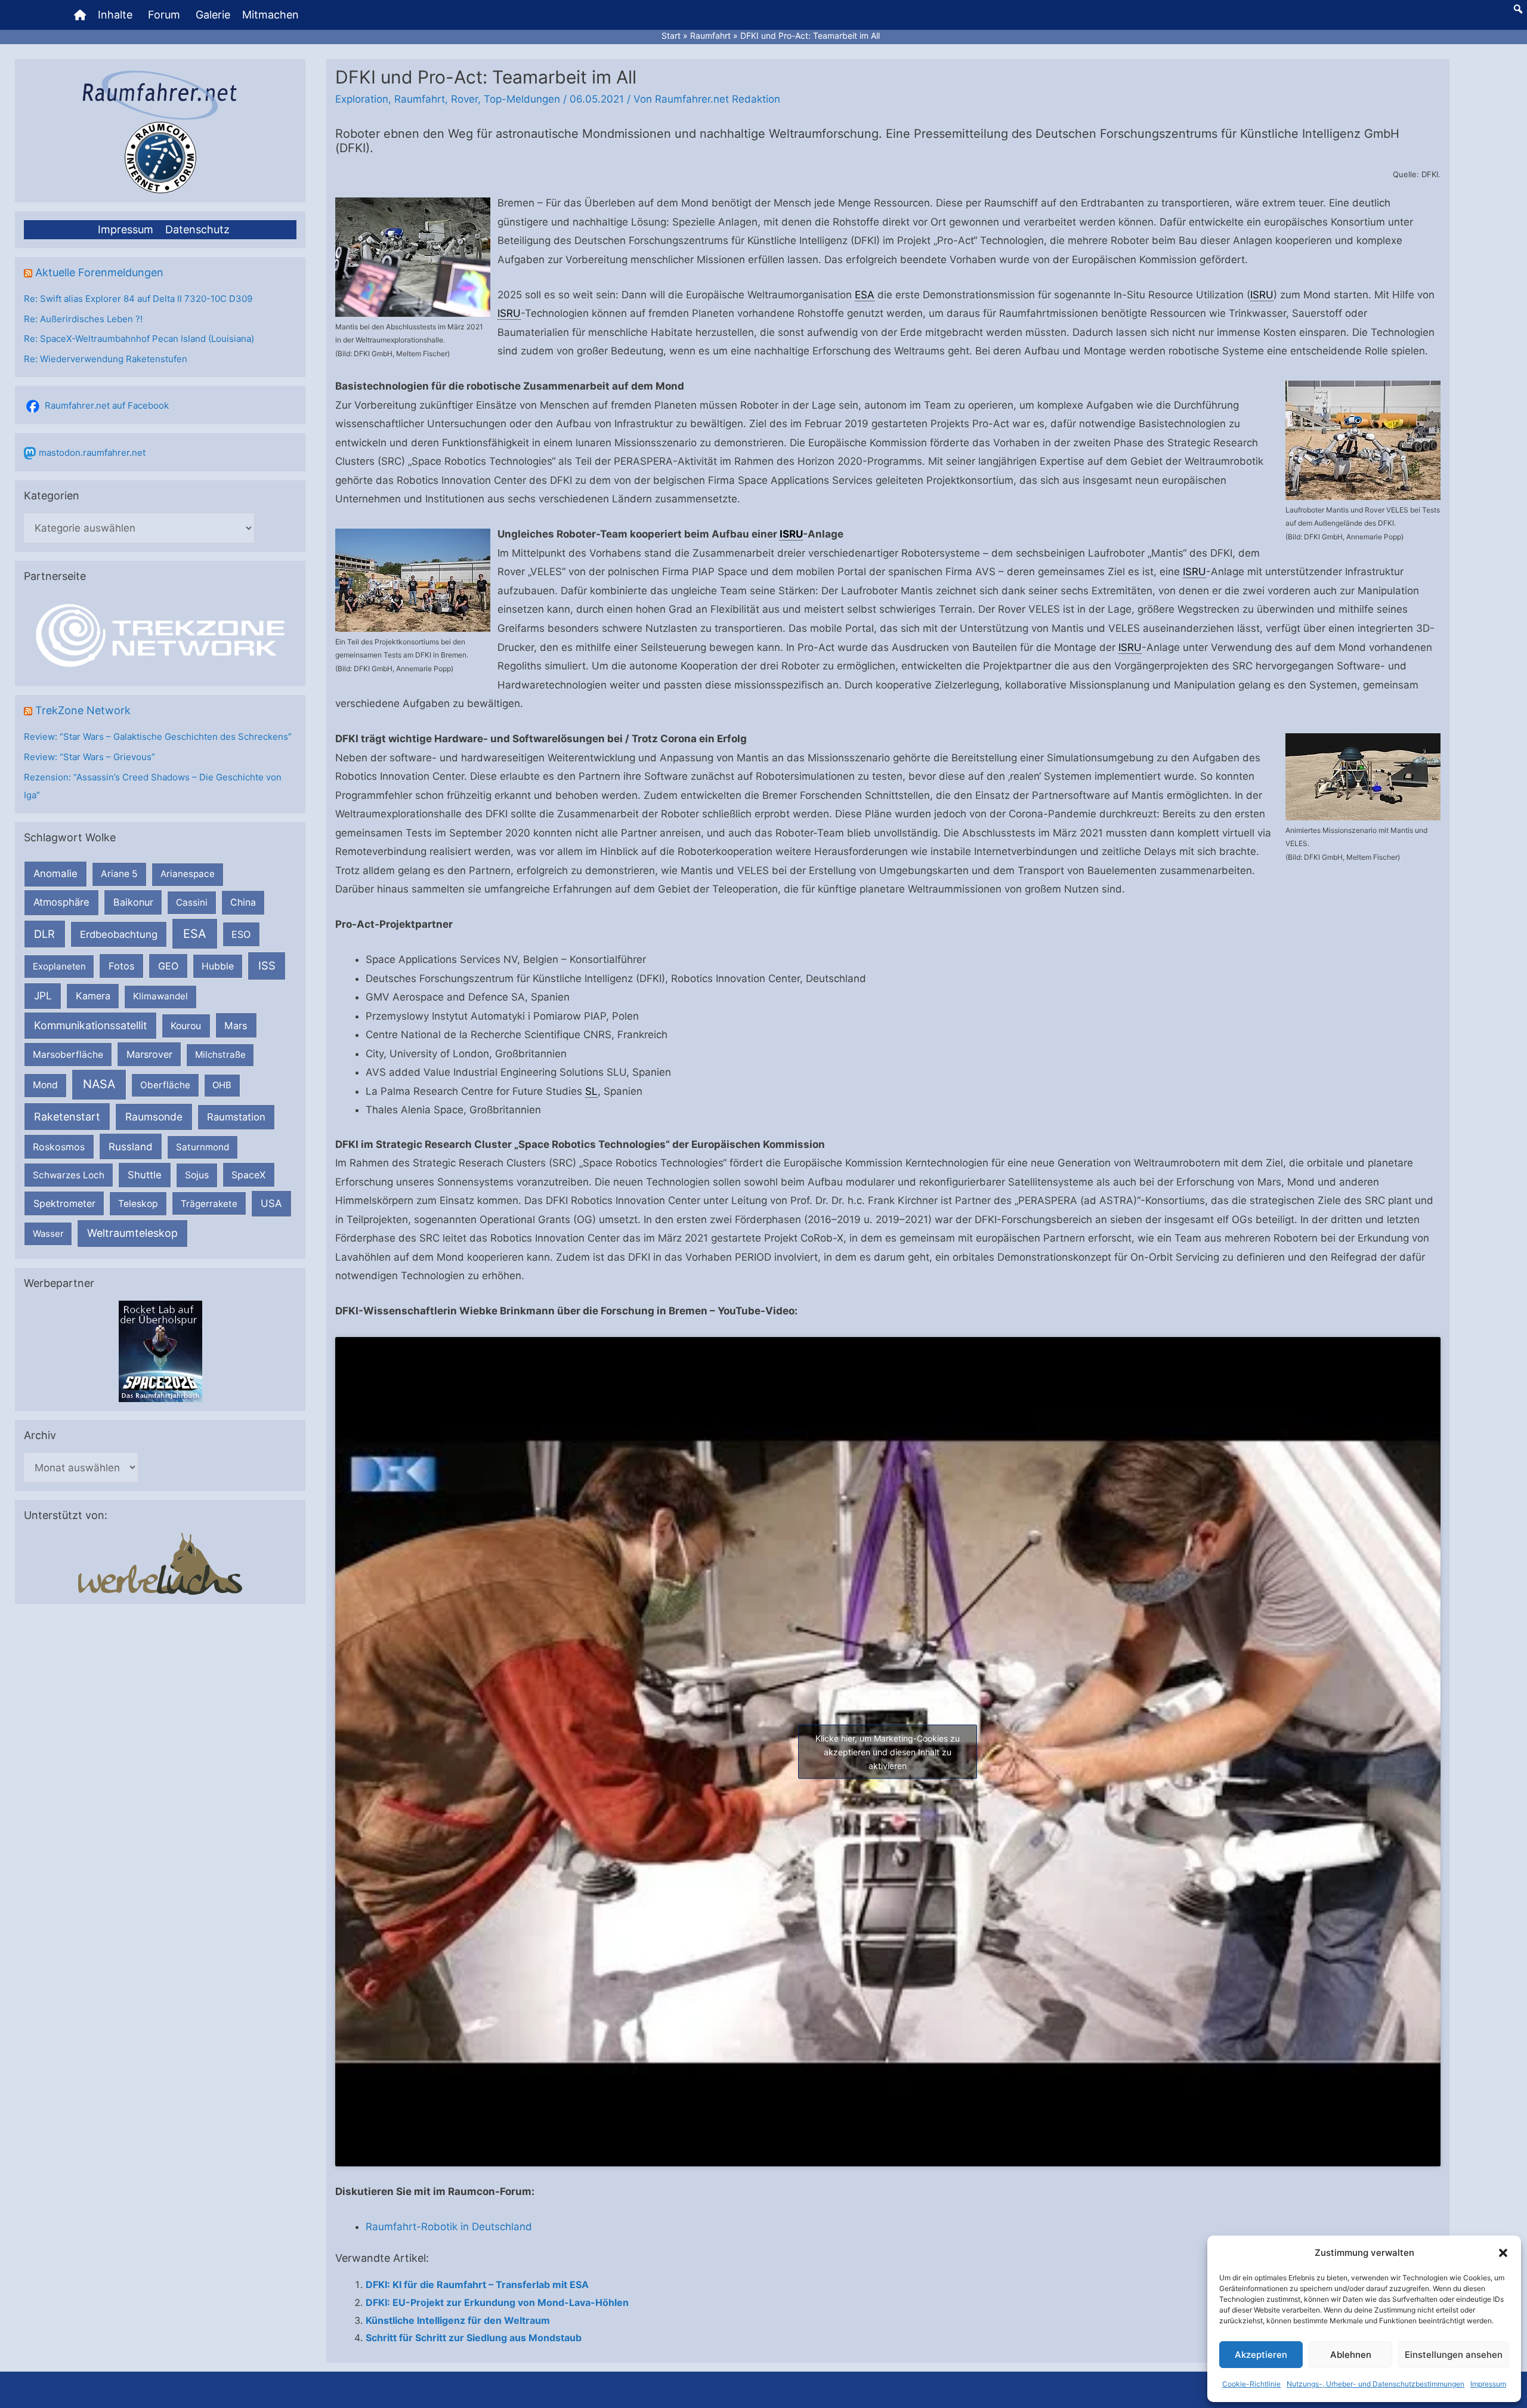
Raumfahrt (420, 99)
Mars (236, 1026)
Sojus (197, 1175)
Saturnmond (203, 1147)
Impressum (1488, 2384)
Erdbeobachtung (119, 934)
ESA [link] (865, 295)
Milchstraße (220, 1055)
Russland (131, 1146)
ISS (267, 965)
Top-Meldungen (522, 99)
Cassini (192, 902)
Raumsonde (154, 1117)
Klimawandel (160, 996)
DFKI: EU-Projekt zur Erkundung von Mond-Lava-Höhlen (497, 2302)
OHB (222, 1085)
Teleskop (138, 1204)
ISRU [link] (1262, 295)
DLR (44, 934)
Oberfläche (165, 1085)
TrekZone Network (83, 710)
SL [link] (591, 1091)
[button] (1503, 2253)
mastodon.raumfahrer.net (92, 453)
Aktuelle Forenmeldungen (99, 272)
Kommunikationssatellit (90, 1025)
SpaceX (248, 1175)
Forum (164, 15)
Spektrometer (64, 1203)
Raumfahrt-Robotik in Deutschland (449, 2227)
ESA (195, 934)
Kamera (93, 996)
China (243, 902)
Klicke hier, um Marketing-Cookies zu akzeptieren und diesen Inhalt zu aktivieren (888, 1751)
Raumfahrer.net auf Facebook (107, 405)
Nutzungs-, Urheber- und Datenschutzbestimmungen (1375, 2384)
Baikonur (133, 902)
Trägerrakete (209, 1204)
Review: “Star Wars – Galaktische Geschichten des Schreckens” (158, 737)
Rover (464, 99)
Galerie (213, 15)
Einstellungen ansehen (1454, 2355)
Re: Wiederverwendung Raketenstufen (106, 359)
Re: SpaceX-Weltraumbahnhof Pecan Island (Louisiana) (139, 339)
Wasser (48, 1234)
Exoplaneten (59, 966)
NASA (99, 1084)
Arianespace (188, 874)
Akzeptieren (1261, 2355)
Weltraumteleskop (132, 1233)
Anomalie (55, 873)
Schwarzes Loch (69, 1175)
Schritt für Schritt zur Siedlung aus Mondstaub (474, 2338)
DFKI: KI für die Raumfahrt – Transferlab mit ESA (477, 2284)
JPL (43, 995)
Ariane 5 (119, 874)
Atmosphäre (61, 902)
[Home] (80, 15)
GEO (168, 966)
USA (271, 1203)
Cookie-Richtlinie (1251, 2384)
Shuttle (145, 1175)
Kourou (186, 1026)
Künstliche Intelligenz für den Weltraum (458, 2320)
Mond (45, 1085)
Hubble (218, 966)
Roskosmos (59, 1147)
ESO (241, 934)
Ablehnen (1351, 2355)
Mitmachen (271, 15)
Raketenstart (67, 1117)
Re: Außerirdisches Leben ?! (83, 319)
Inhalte (115, 15)
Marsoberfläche (68, 1055)
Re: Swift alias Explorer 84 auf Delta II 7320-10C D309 (138, 299)
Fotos (122, 966)
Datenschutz (197, 229)
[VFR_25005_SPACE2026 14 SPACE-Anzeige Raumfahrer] (160, 1350)
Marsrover (149, 1054)
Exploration (362, 99)
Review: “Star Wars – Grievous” (89, 757)
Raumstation (236, 1117)
